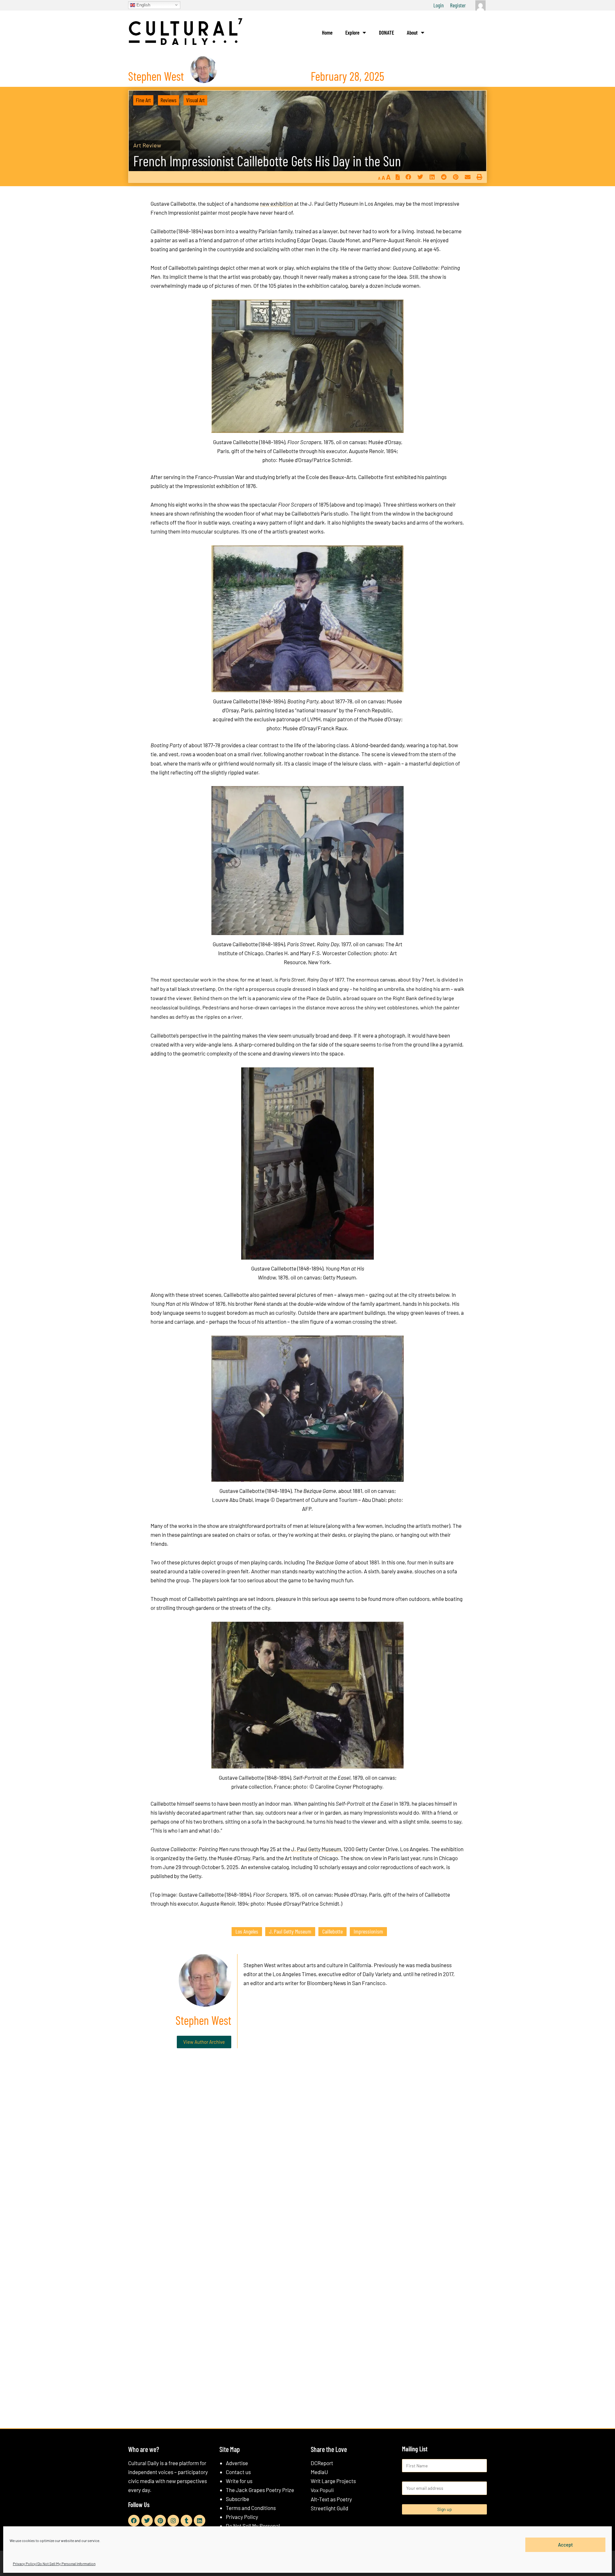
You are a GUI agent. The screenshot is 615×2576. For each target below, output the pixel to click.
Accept (566, 2545)
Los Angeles (247, 1931)
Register (458, 5)
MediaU (319, 2472)
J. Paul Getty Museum (290, 1931)
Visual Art (195, 100)
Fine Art (143, 100)
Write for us (239, 2481)
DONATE (386, 32)
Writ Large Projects (333, 2481)
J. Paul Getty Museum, (317, 1849)
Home (327, 32)
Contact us (238, 2472)
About (412, 32)
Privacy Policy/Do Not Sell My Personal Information (54, 2564)
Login (439, 5)
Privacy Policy (242, 2517)
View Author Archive (204, 2042)
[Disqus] (307, 2151)
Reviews (168, 100)
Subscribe (238, 2499)
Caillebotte (332, 1931)
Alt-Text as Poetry (331, 2499)
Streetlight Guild (329, 2508)
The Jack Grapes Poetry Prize (260, 2490)
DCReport (322, 2463)
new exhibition (276, 203)
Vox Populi (322, 2490)
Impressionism (368, 1931)
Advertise (237, 2463)
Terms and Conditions (251, 2508)
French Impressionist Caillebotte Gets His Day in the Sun (267, 161)
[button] (408, 177)
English (143, 5)
